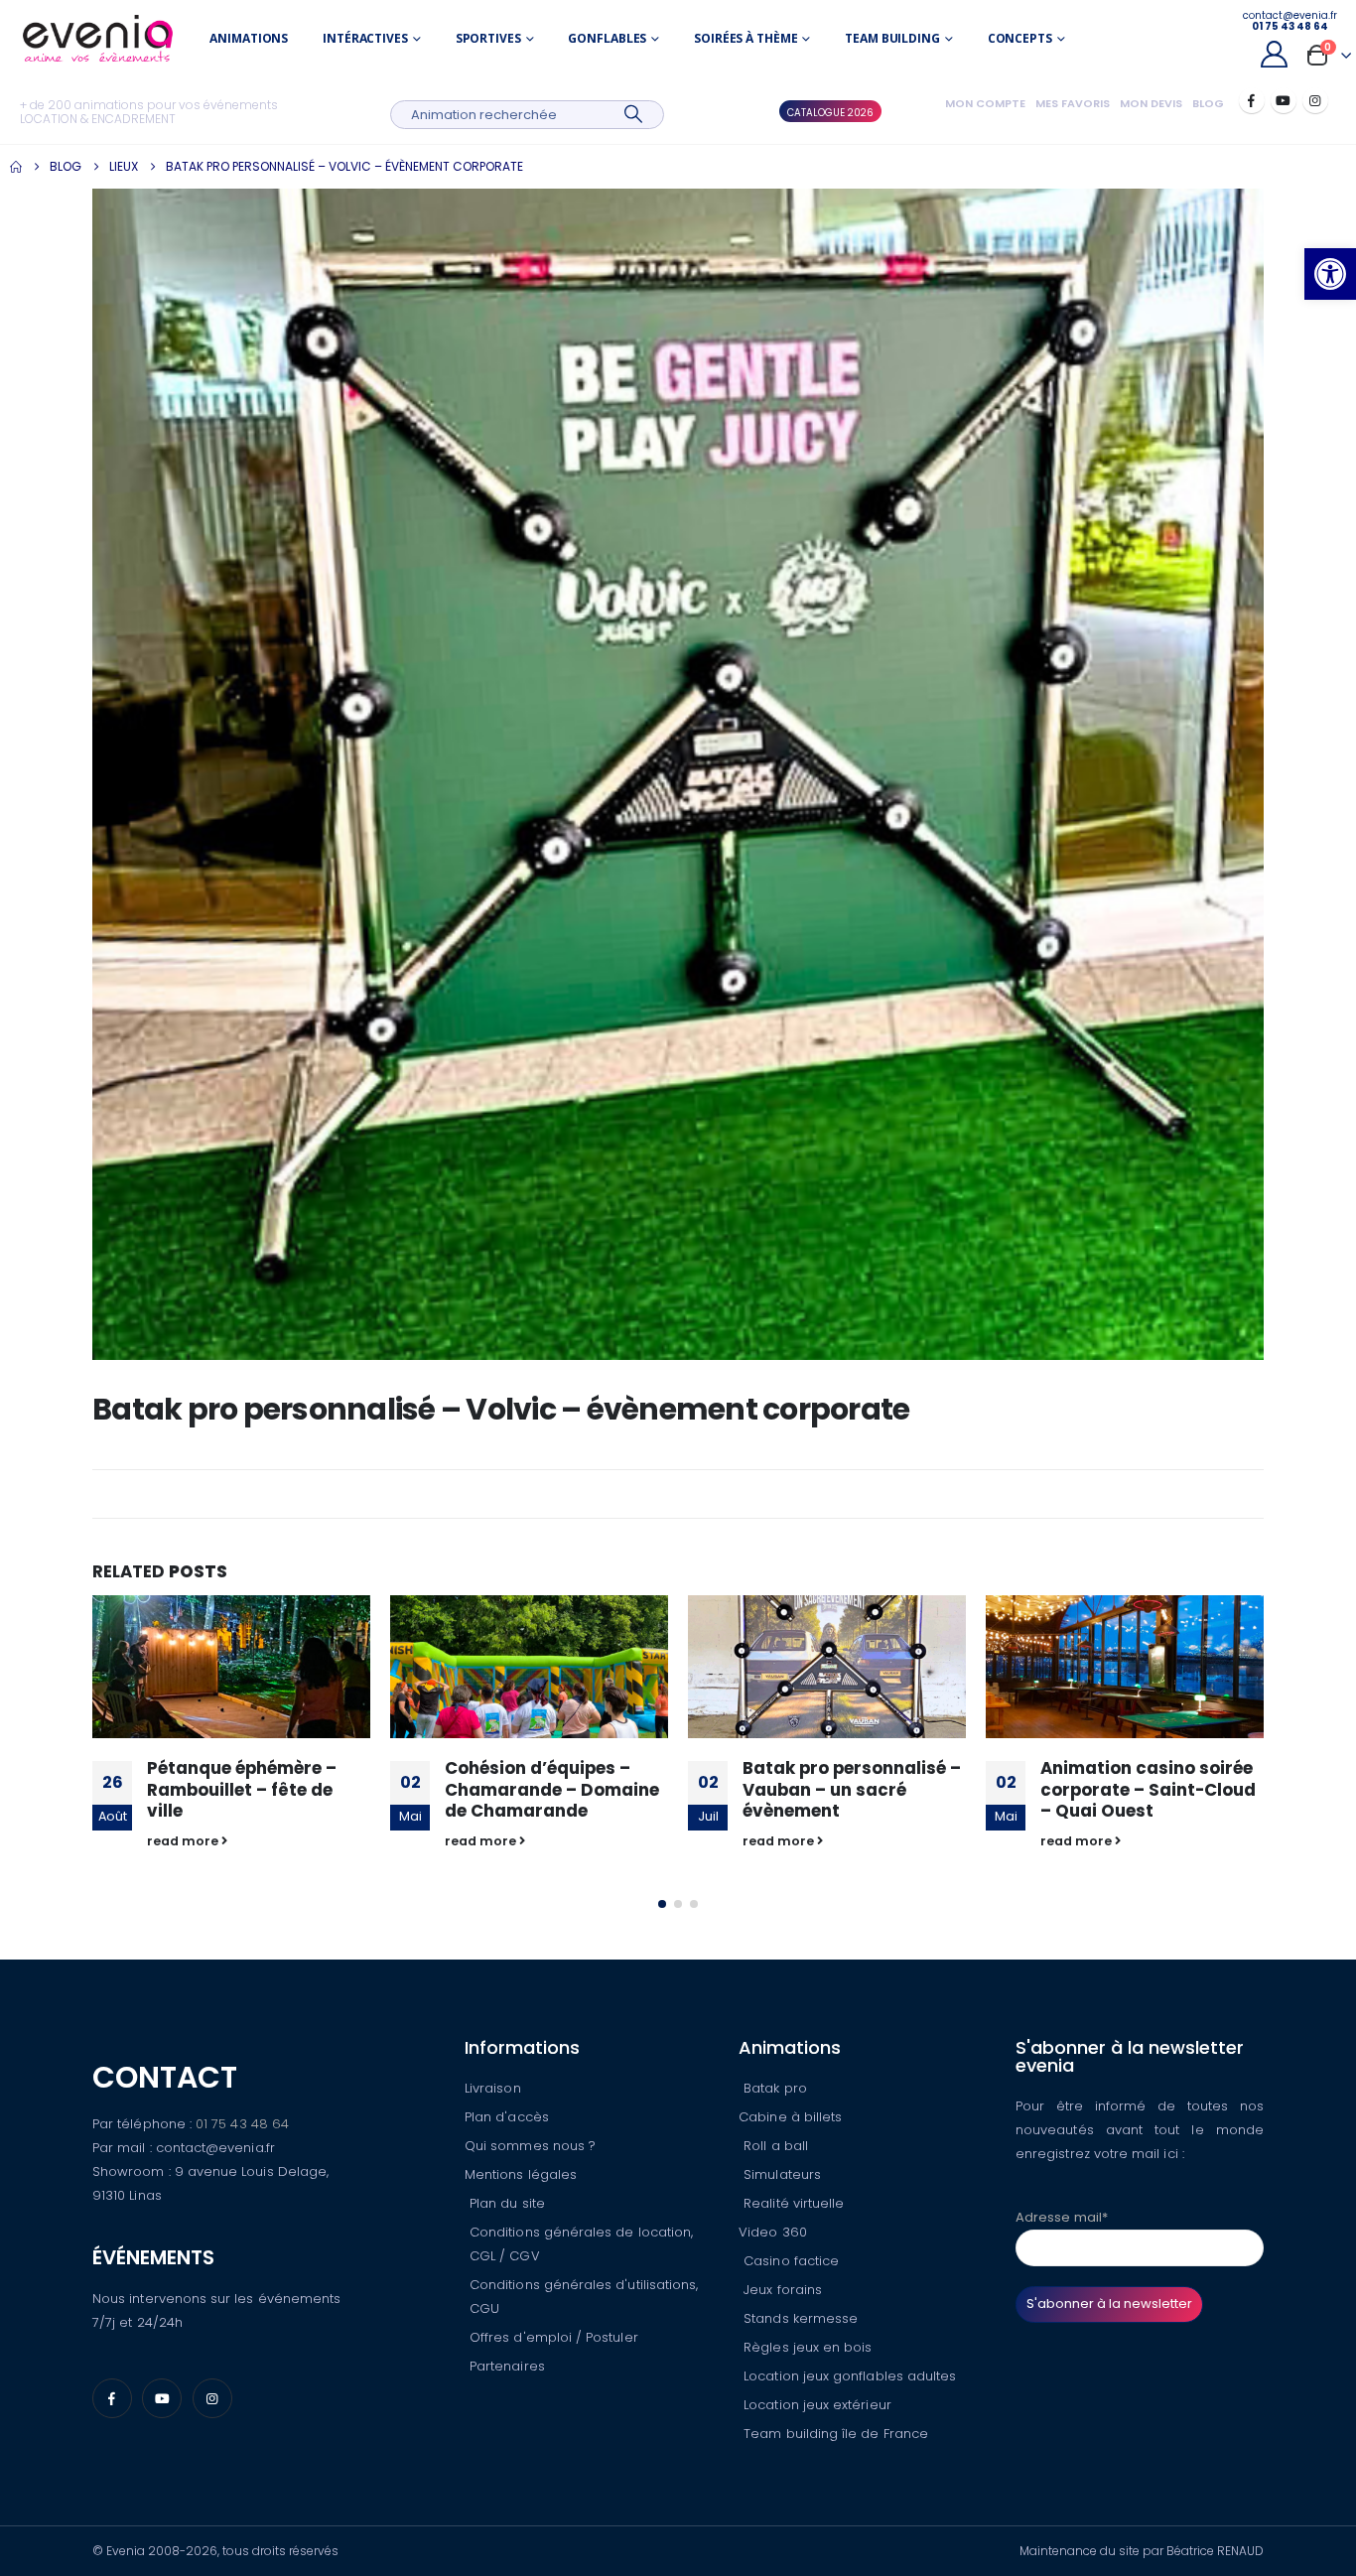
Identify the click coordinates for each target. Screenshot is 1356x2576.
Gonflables (607, 38)
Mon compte (985, 103)
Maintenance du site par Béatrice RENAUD (1142, 2551)
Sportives (488, 38)
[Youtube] (1284, 100)
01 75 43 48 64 (242, 2124)
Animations (249, 38)
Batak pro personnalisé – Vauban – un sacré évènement (852, 1790)
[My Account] (1274, 54)
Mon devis (1151, 103)
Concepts (1020, 38)
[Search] (634, 115)
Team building (892, 38)
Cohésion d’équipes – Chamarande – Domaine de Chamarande (552, 1790)
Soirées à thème (746, 38)
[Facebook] (1252, 100)
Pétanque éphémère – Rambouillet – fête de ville (242, 1790)
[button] (1330, 274)
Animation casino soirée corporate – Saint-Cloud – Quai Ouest (1148, 1790)
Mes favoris (1073, 103)
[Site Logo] (98, 38)
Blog (1208, 103)
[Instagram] (1315, 100)
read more (184, 1841)
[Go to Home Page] (16, 167)
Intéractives (365, 38)
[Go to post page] (231, 1667)
